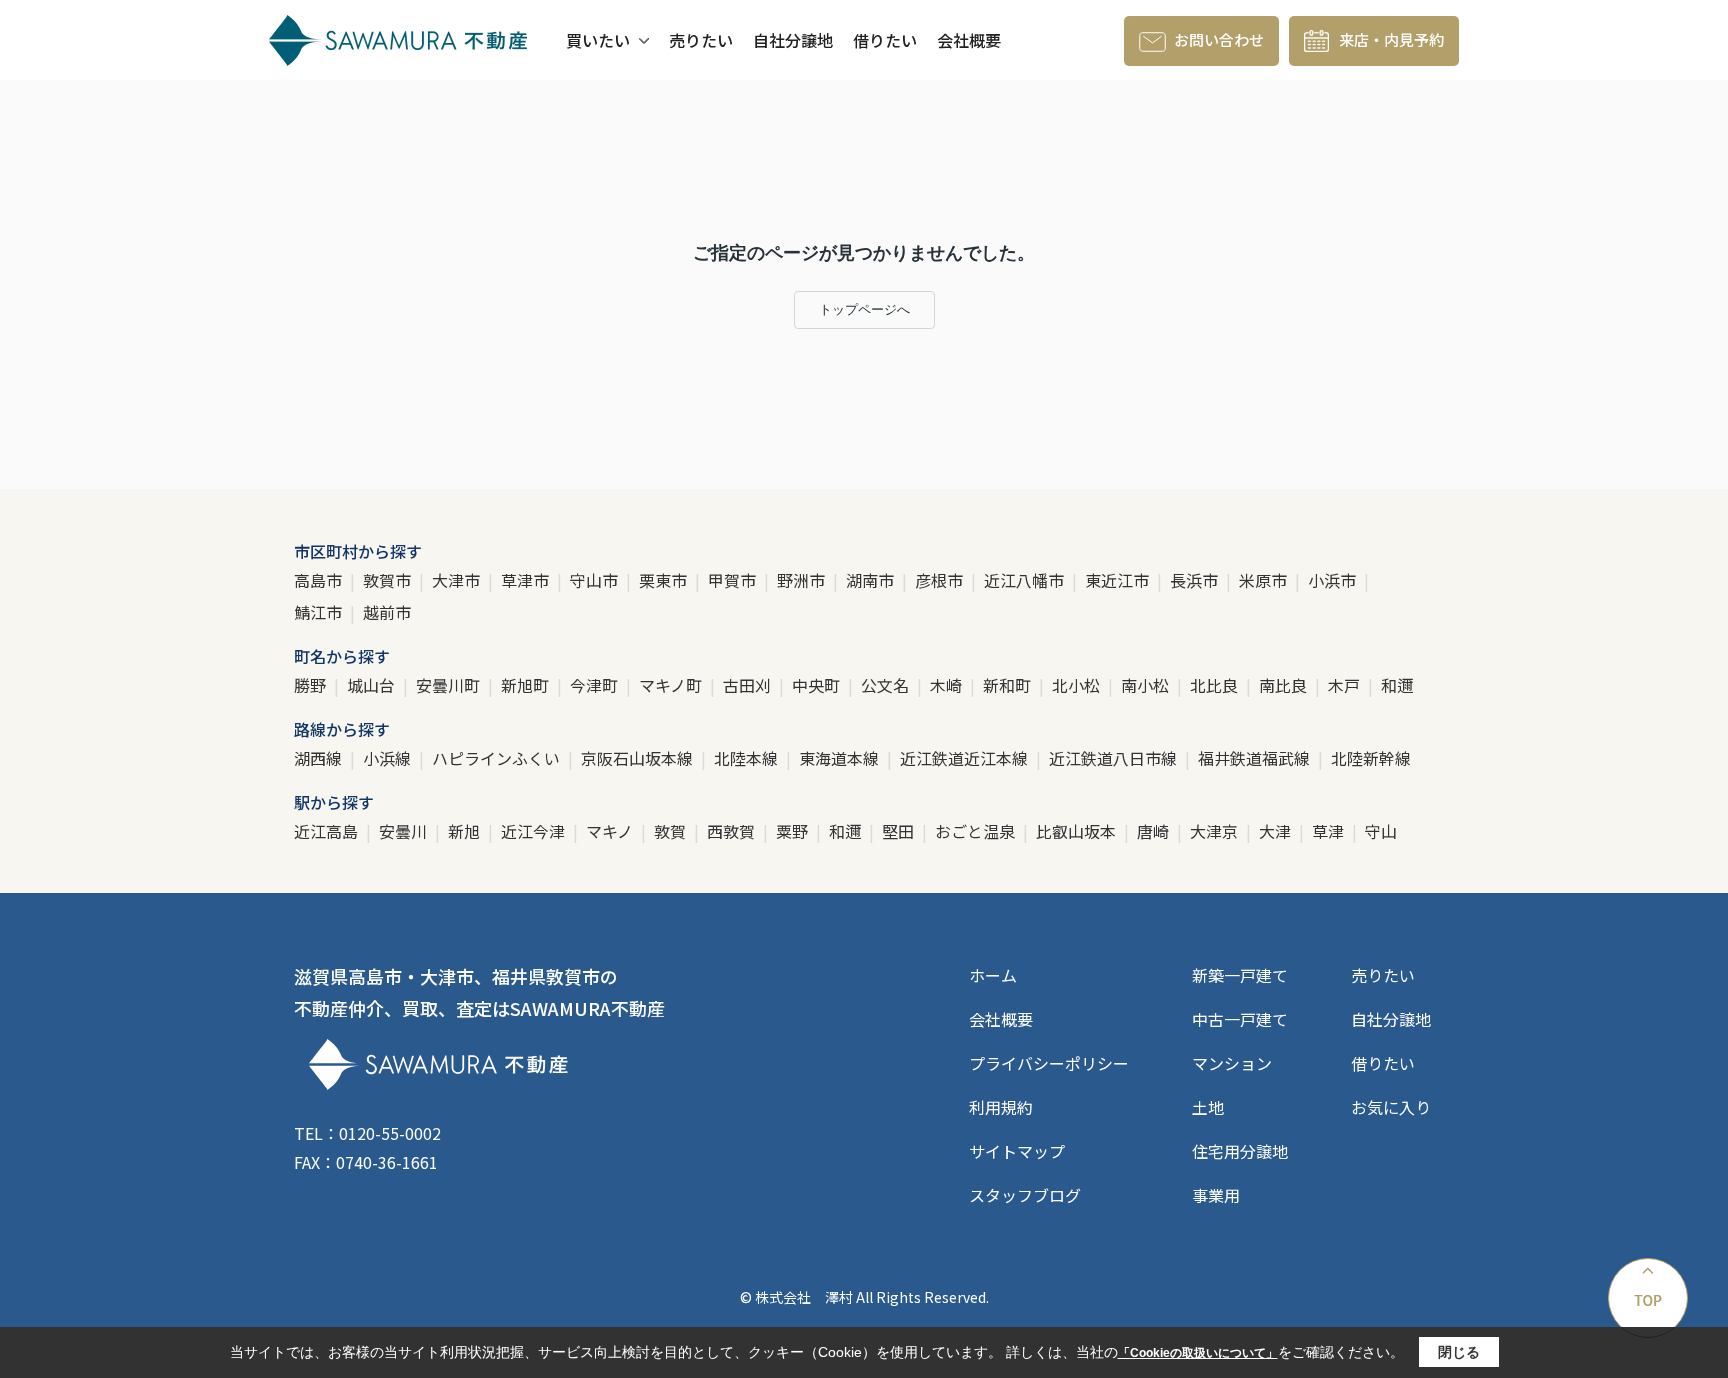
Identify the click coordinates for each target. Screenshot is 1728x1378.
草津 (1330, 831)
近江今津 (535, 831)
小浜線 (389, 758)
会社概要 (969, 40)
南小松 (1147, 685)
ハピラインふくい (498, 758)
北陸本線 (748, 758)
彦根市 (941, 580)
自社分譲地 (793, 40)
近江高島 (328, 831)
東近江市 (1119, 580)
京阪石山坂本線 (639, 758)
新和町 (1009, 685)
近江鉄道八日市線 (1115, 758)
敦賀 (672, 831)
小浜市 (1334, 580)
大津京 (1216, 831)
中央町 (818, 685)
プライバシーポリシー (1049, 1063)
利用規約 (1001, 1107)
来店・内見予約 (1391, 39)
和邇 (1397, 685)
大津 (1277, 831)
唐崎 (1155, 831)
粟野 (794, 831)
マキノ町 (672, 685)
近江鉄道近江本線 (966, 758)
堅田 (900, 831)
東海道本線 (841, 758)
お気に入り (1391, 1107)
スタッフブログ (1025, 1195)
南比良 (1285, 685)
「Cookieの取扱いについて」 (1198, 1353)
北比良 (1216, 685)
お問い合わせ (1219, 39)
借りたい (885, 40)
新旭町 (527, 685)
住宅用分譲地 (1240, 1151)
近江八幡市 (1026, 580)
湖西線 (320, 758)
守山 (1381, 831)
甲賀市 (734, 580)
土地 (1208, 1107)
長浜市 (1196, 580)
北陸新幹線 (1371, 758)
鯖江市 (320, 612)
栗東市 (665, 580)
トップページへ (864, 309)
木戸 (1346, 685)
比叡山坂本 (1078, 831)
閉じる (1459, 1352)
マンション (1232, 1063)
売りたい (701, 40)
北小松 (1078, 685)
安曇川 (405, 831)
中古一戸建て (1240, 1019)
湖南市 (872, 580)
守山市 (596, 580)
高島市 (320, 580)
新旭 (466, 831)
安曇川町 (450, 685)
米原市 (1265, 580)
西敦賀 (733, 831)
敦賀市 (389, 580)
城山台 (373, 685)
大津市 (458, 580)
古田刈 (749, 685)
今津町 (596, 685)
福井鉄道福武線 (1256, 758)
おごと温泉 (977, 831)
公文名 (887, 685)
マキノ (611, 831)
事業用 (1216, 1195)
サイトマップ (1017, 1151)
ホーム (993, 975)
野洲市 (803, 580)
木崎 (948, 685)
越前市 (387, 612)
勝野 (312, 685)
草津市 (527, 580)
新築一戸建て (1240, 975)
